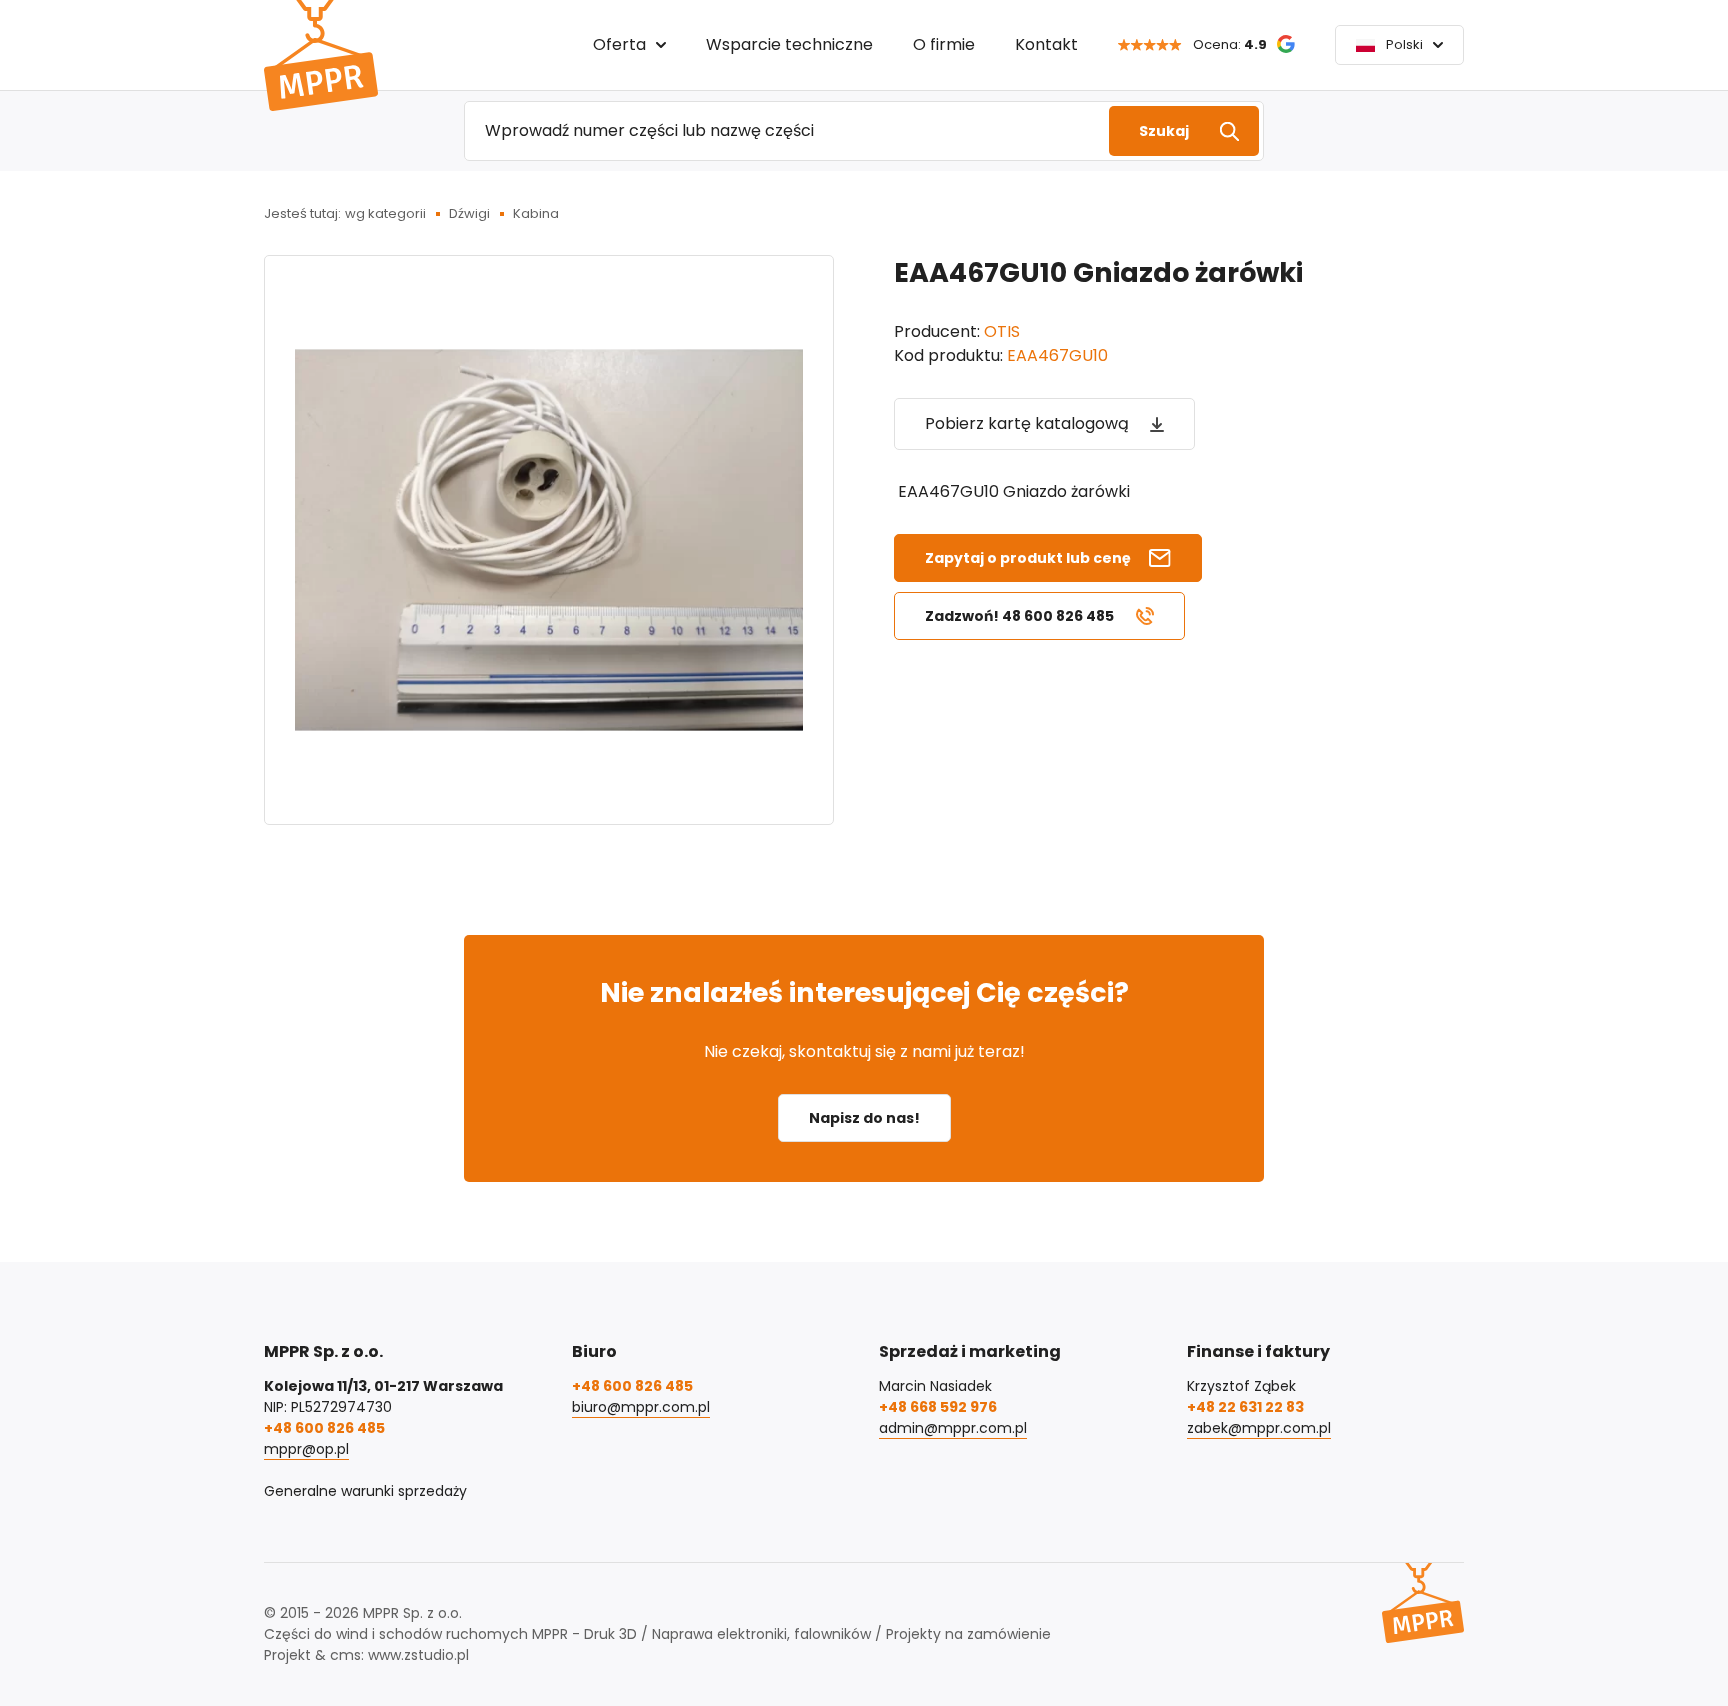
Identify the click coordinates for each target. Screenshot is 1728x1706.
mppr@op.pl (306, 1449)
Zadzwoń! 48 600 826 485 (1019, 616)
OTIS (1002, 331)
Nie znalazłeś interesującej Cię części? (864, 992)
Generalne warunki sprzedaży (365, 1491)
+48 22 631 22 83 (1245, 1407)
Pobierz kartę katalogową (1027, 423)
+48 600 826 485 (324, 1428)
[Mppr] (321, 55)
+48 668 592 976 (938, 1407)
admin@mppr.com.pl (953, 1428)
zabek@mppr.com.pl (1259, 1428)
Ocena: (1230, 44)
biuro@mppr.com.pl (641, 1407)
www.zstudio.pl (418, 1655)
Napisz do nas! (864, 1118)
